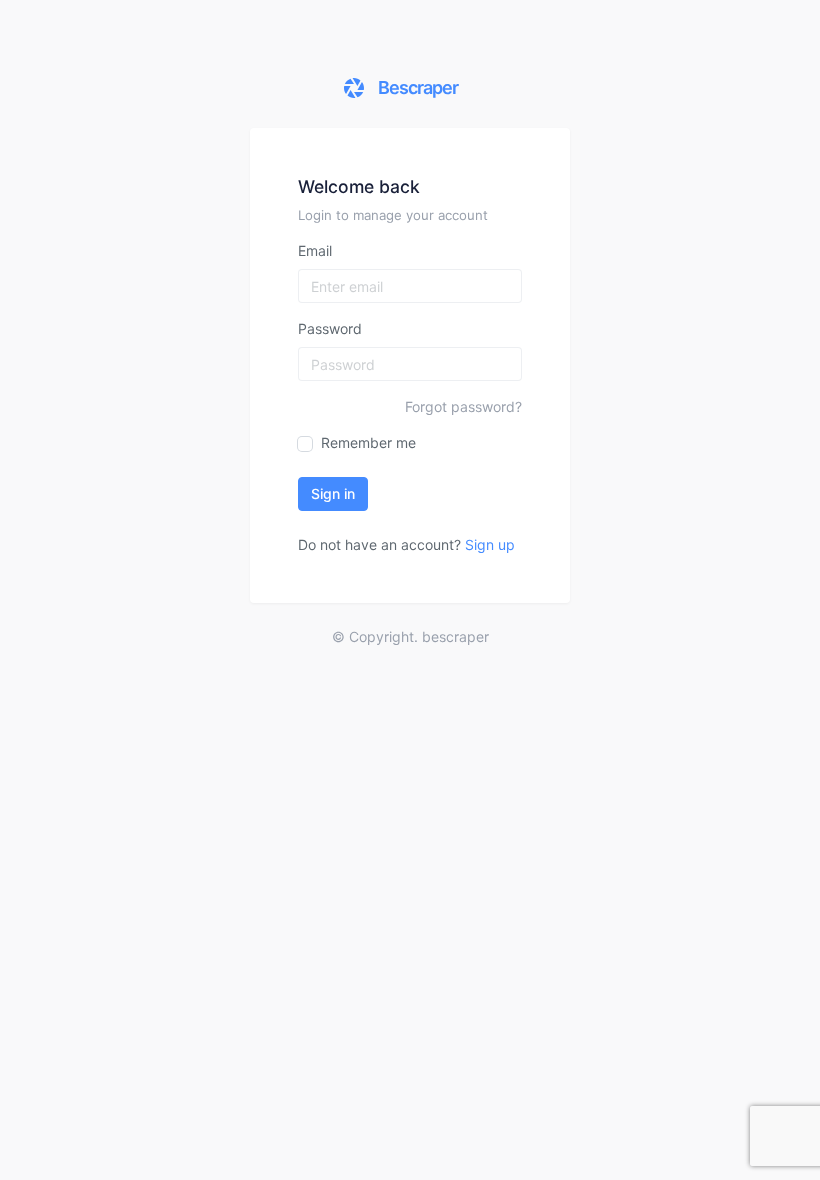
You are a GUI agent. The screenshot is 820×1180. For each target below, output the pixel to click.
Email (315, 250)
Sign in (333, 493)
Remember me (366, 442)
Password (330, 328)
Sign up (490, 544)
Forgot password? (463, 406)
